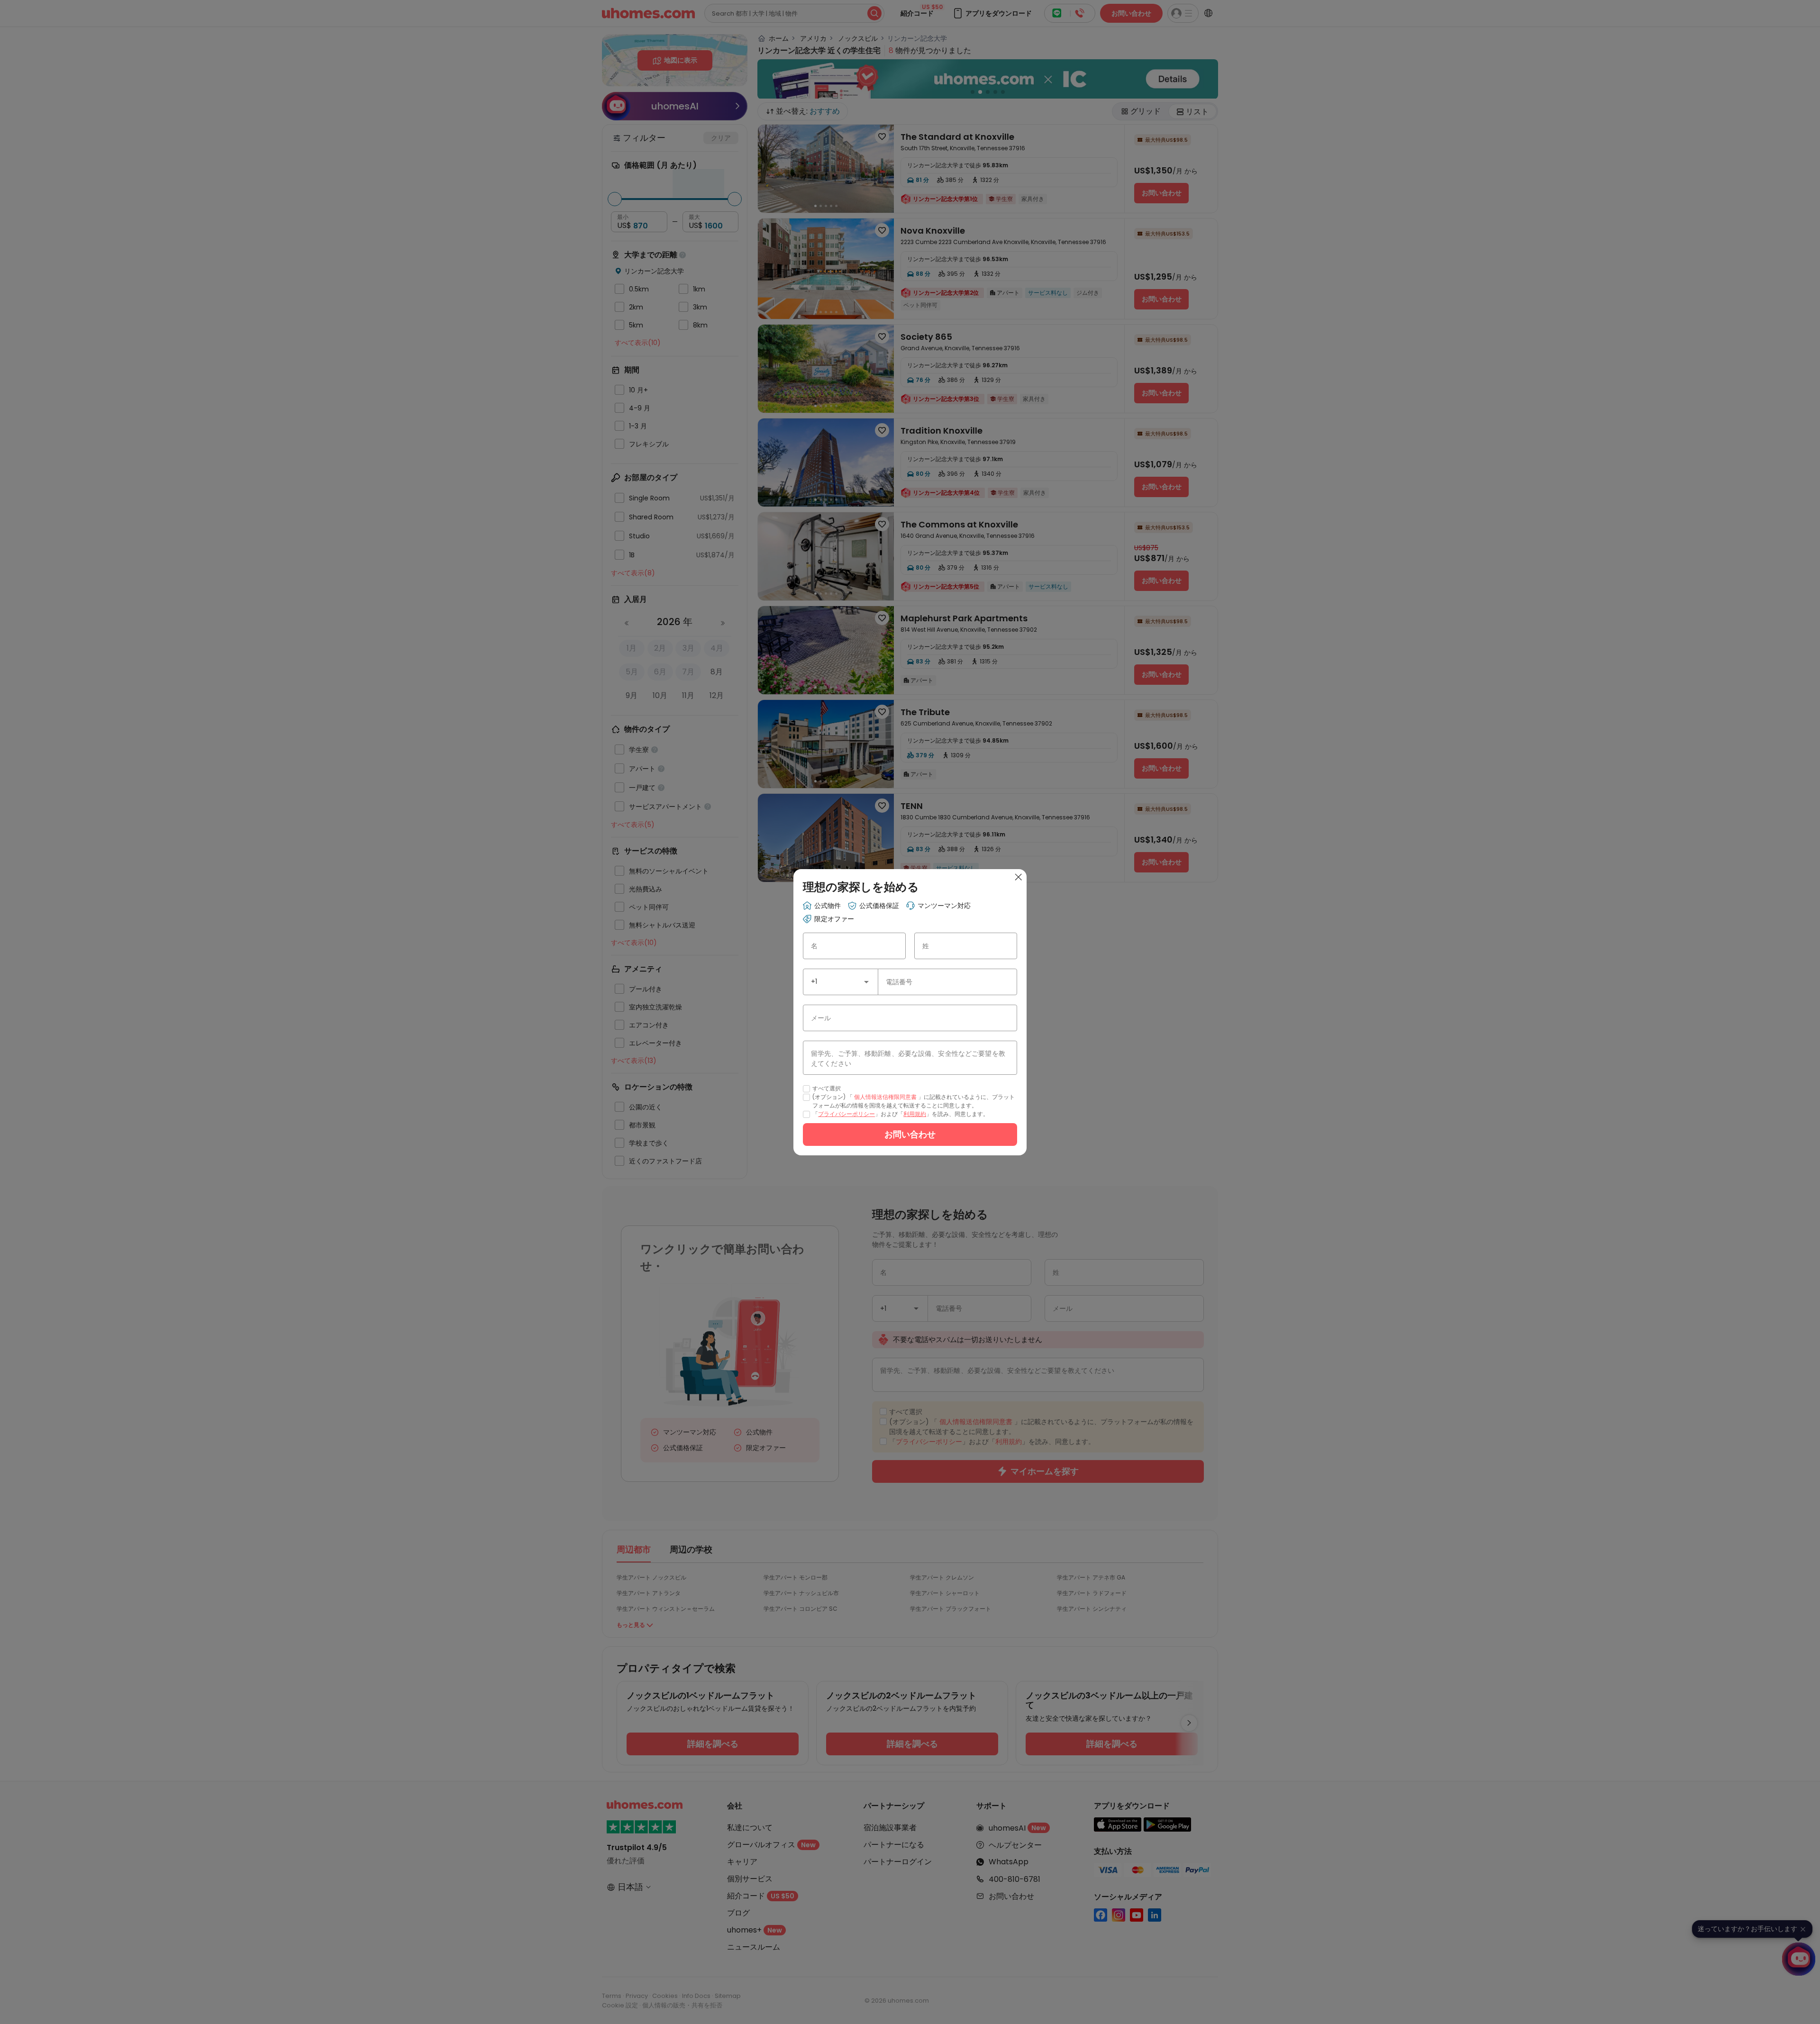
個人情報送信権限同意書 (885, 1097)
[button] (866, 982)
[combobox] (841, 982)
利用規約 (915, 1114)
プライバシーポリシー (846, 1114)
